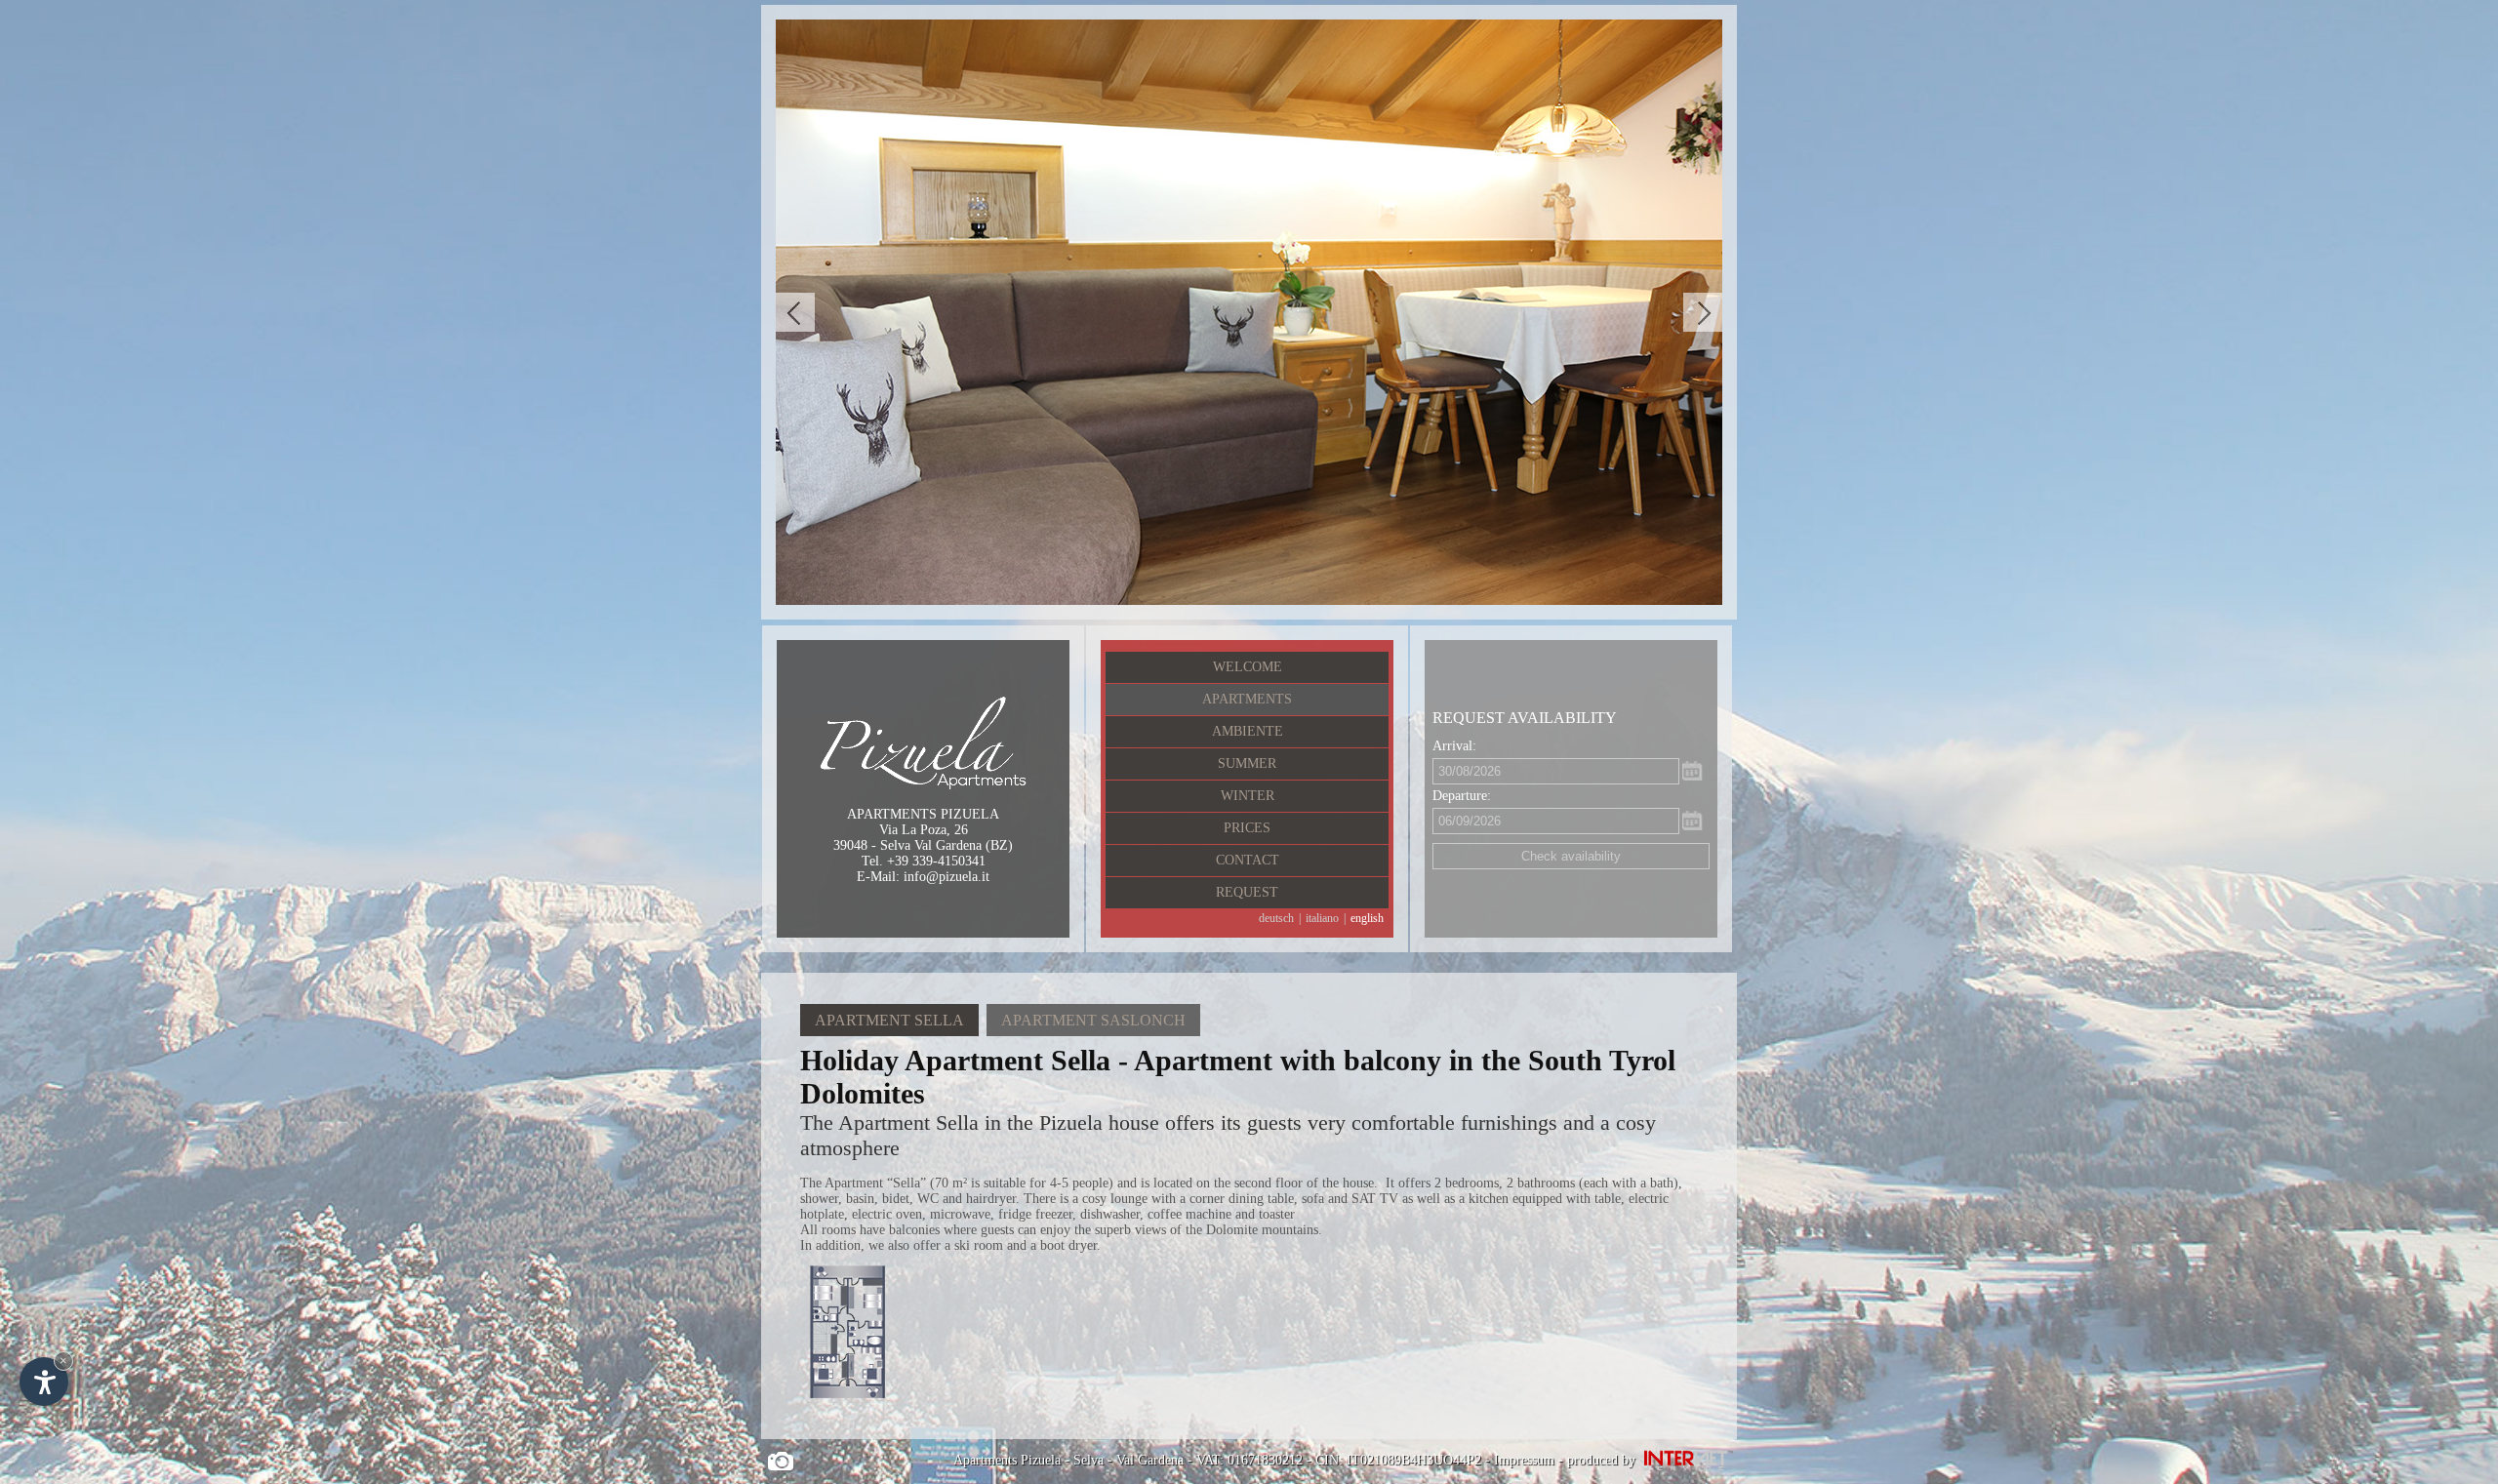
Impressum (1524, 1460)
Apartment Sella (889, 1020)
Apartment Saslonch (1093, 1020)
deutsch (1276, 918)
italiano (1322, 918)
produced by (1603, 1460)
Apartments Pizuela (1007, 1460)
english (1367, 918)
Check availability (1571, 856)
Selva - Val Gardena (1128, 1460)
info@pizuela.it (947, 877)
